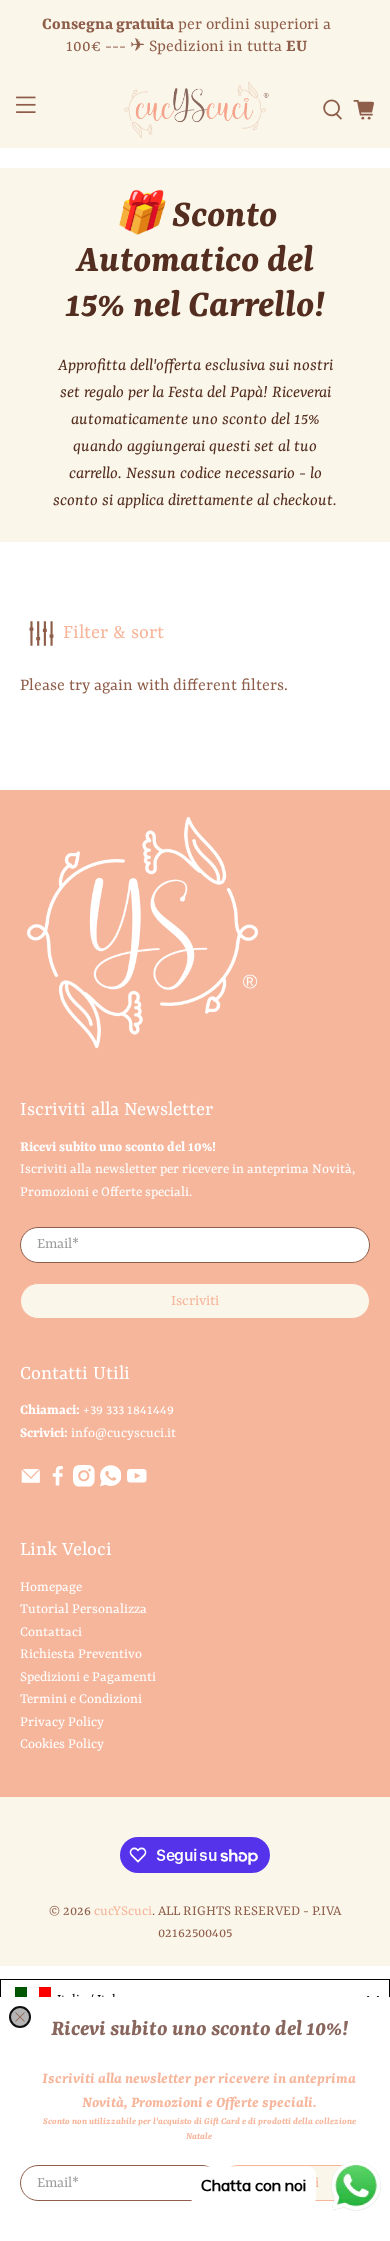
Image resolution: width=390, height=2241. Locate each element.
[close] (20, 2017)
